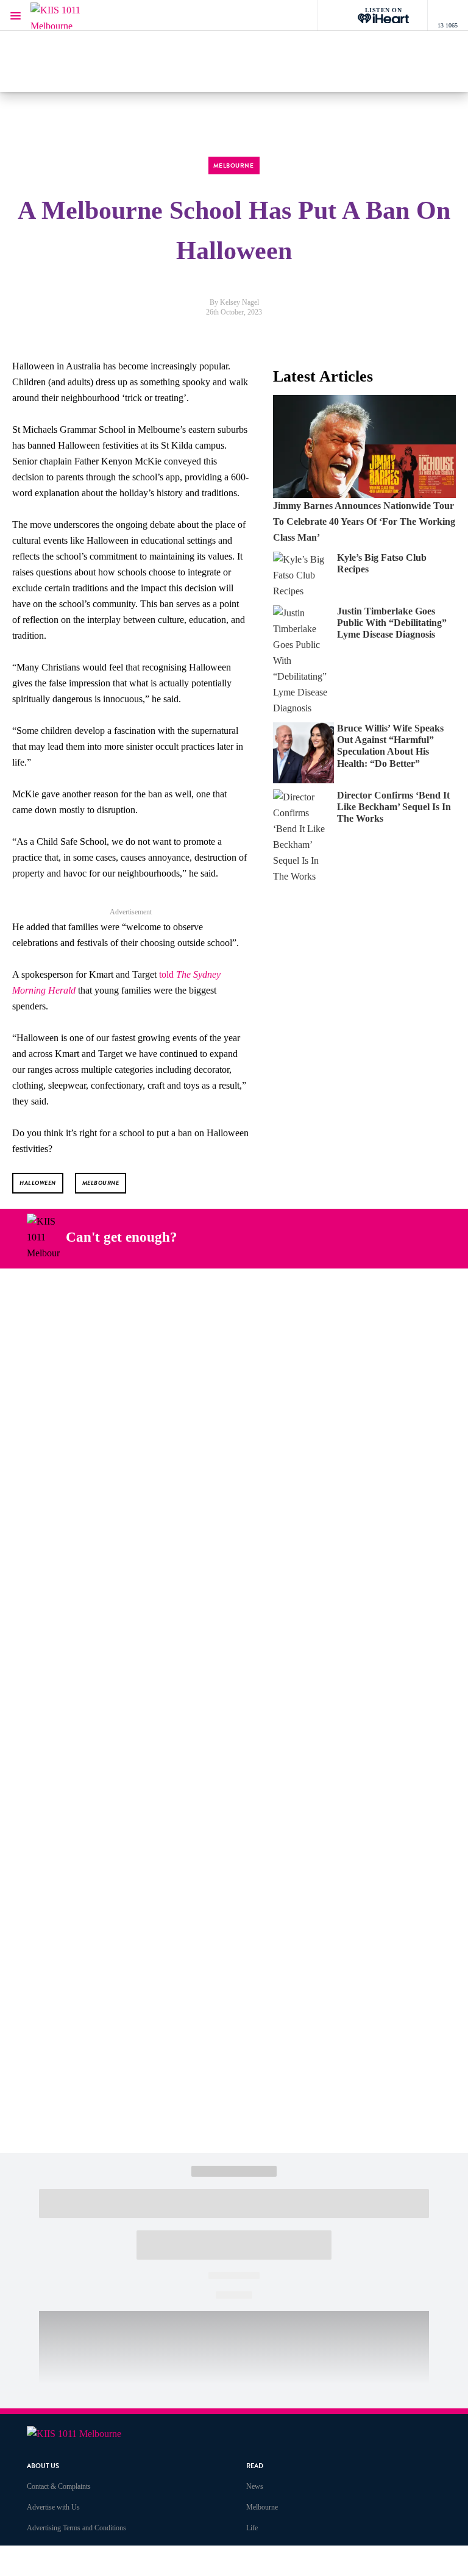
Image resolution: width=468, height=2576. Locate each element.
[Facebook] (280, 1237)
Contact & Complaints (59, 2486)
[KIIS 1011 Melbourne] (67, 16)
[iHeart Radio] (394, 1237)
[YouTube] (366, 1237)
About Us (43, 2466)
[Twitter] (337, 1237)
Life (252, 2528)
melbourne (101, 1183)
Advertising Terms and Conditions (76, 2528)
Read (255, 2466)
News (255, 2486)
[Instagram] (308, 1237)
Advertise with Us (53, 2507)
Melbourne (262, 2507)
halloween (38, 1183)
